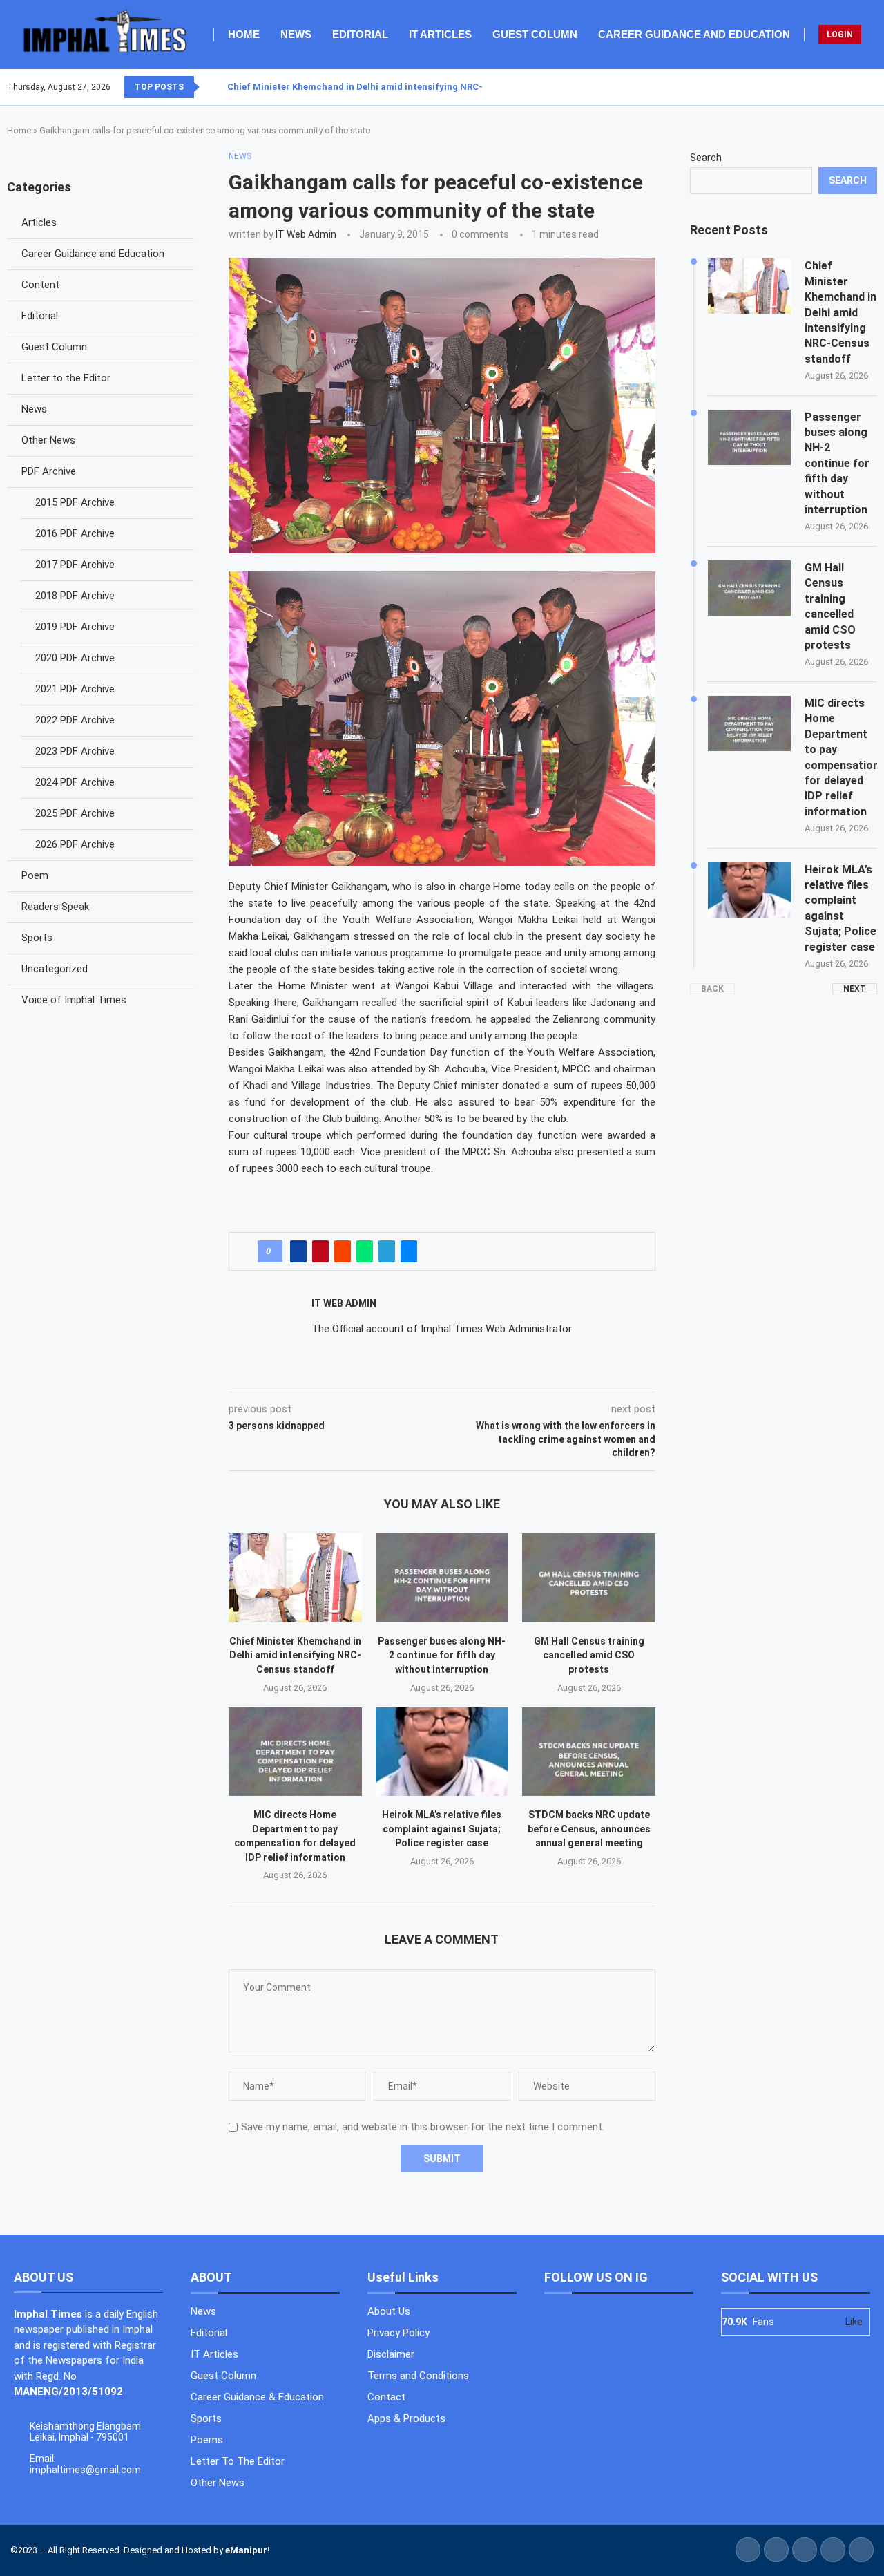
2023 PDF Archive (75, 751)
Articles (39, 222)
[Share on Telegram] (387, 1251)
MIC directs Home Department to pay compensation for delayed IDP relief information (841, 757)
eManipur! (248, 2550)
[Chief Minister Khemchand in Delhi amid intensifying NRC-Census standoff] (295, 1578)
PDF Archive (49, 471)
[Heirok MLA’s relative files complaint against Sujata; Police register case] (442, 1752)
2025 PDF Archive (75, 813)
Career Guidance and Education (694, 34)
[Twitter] (852, 87)
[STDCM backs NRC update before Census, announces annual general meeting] (589, 1752)
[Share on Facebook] (298, 1251)
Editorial (360, 34)
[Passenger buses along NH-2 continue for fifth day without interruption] (442, 1578)
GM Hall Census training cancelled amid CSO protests (589, 1655)
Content (40, 285)
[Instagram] (860, 87)
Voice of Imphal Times (74, 1000)
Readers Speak (55, 907)
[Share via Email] (409, 1251)
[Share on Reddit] (343, 1251)
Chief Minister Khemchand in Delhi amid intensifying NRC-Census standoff (392, 87)
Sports (37, 938)
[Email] (876, 87)
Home (244, 34)
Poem (35, 875)
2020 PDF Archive (75, 658)
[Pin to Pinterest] (320, 1251)
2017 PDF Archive (75, 565)
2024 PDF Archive (75, 782)
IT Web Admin (306, 234)
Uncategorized (55, 969)
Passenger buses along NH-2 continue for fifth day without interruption (442, 1655)
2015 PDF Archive (75, 502)
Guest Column (535, 34)
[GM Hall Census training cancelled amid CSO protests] (589, 1578)
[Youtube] (868, 87)
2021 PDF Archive (75, 689)
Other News (48, 440)
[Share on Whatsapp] (365, 1251)
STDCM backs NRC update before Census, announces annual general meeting (589, 1829)
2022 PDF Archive (75, 720)
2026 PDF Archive (75, 844)
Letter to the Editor (66, 378)
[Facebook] (843, 87)
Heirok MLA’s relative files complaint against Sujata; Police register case (442, 1829)
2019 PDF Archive (75, 627)
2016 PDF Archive (75, 533)
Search (706, 158)
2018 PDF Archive (75, 596)
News (296, 34)
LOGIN (840, 35)
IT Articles (440, 34)
